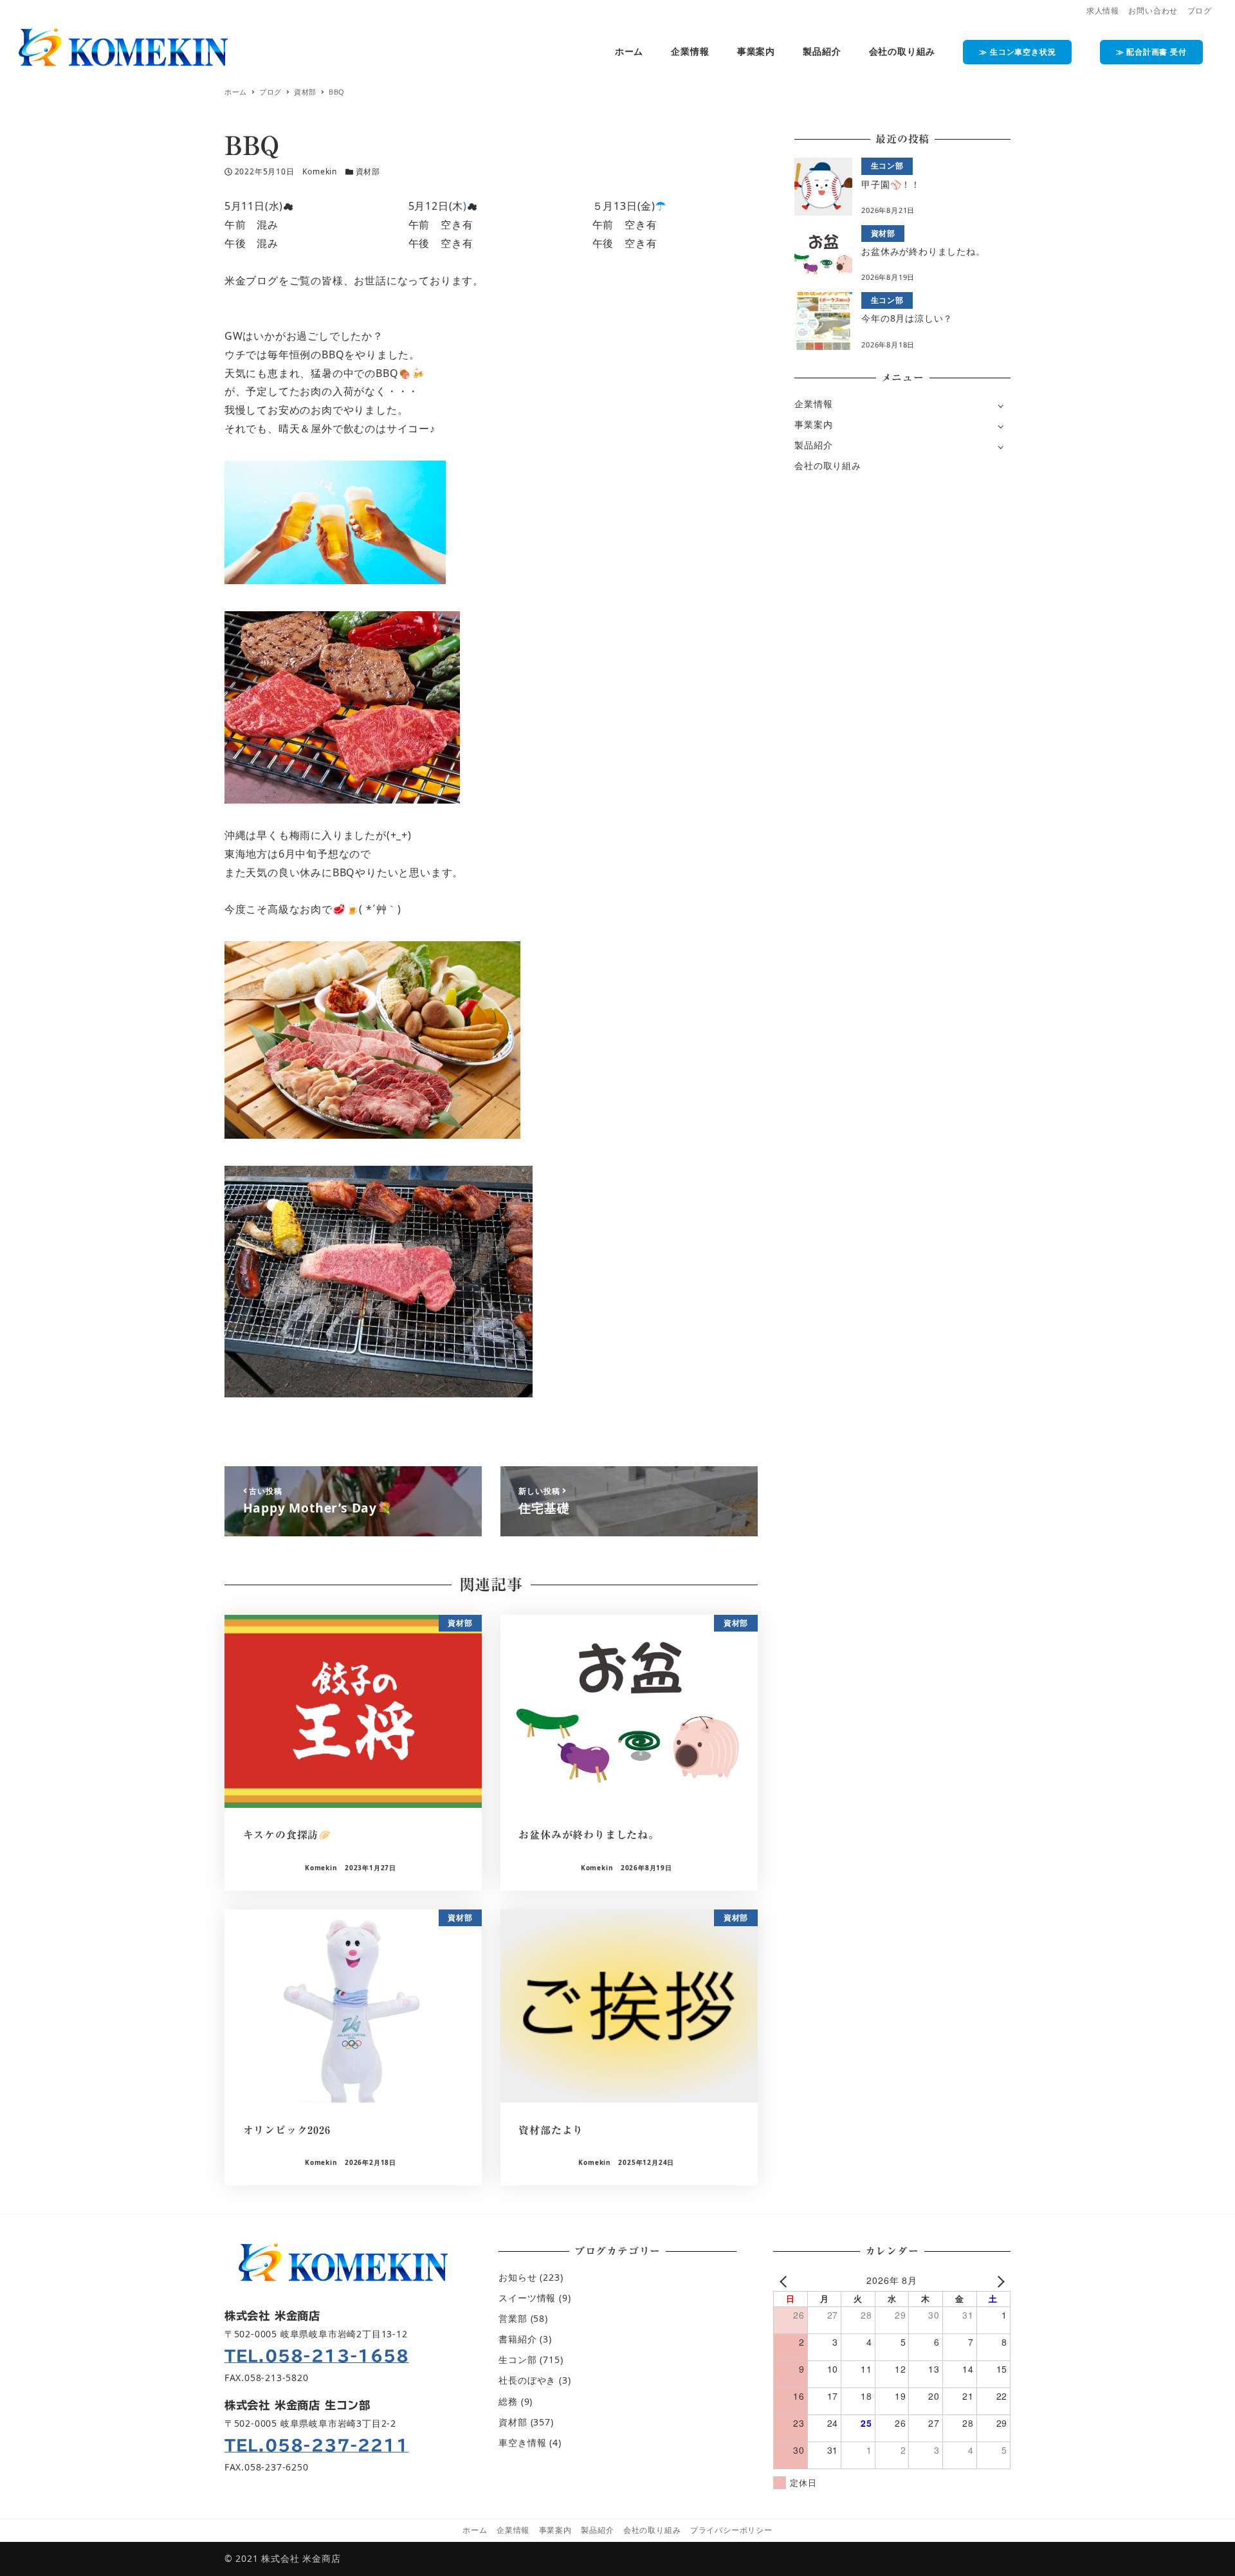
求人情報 (1103, 11)
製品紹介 (813, 445)
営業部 (513, 2318)
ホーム (475, 2530)
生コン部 (517, 2360)
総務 (508, 2401)
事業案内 (813, 424)
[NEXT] (998, 2280)
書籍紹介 (517, 2339)
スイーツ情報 (527, 2298)
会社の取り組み (828, 465)
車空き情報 (522, 2443)
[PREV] (785, 2280)
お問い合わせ (1153, 11)
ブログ (1200, 11)
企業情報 (813, 404)
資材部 (368, 171)
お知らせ (517, 2277)
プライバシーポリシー (731, 2530)
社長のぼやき (527, 2380)
